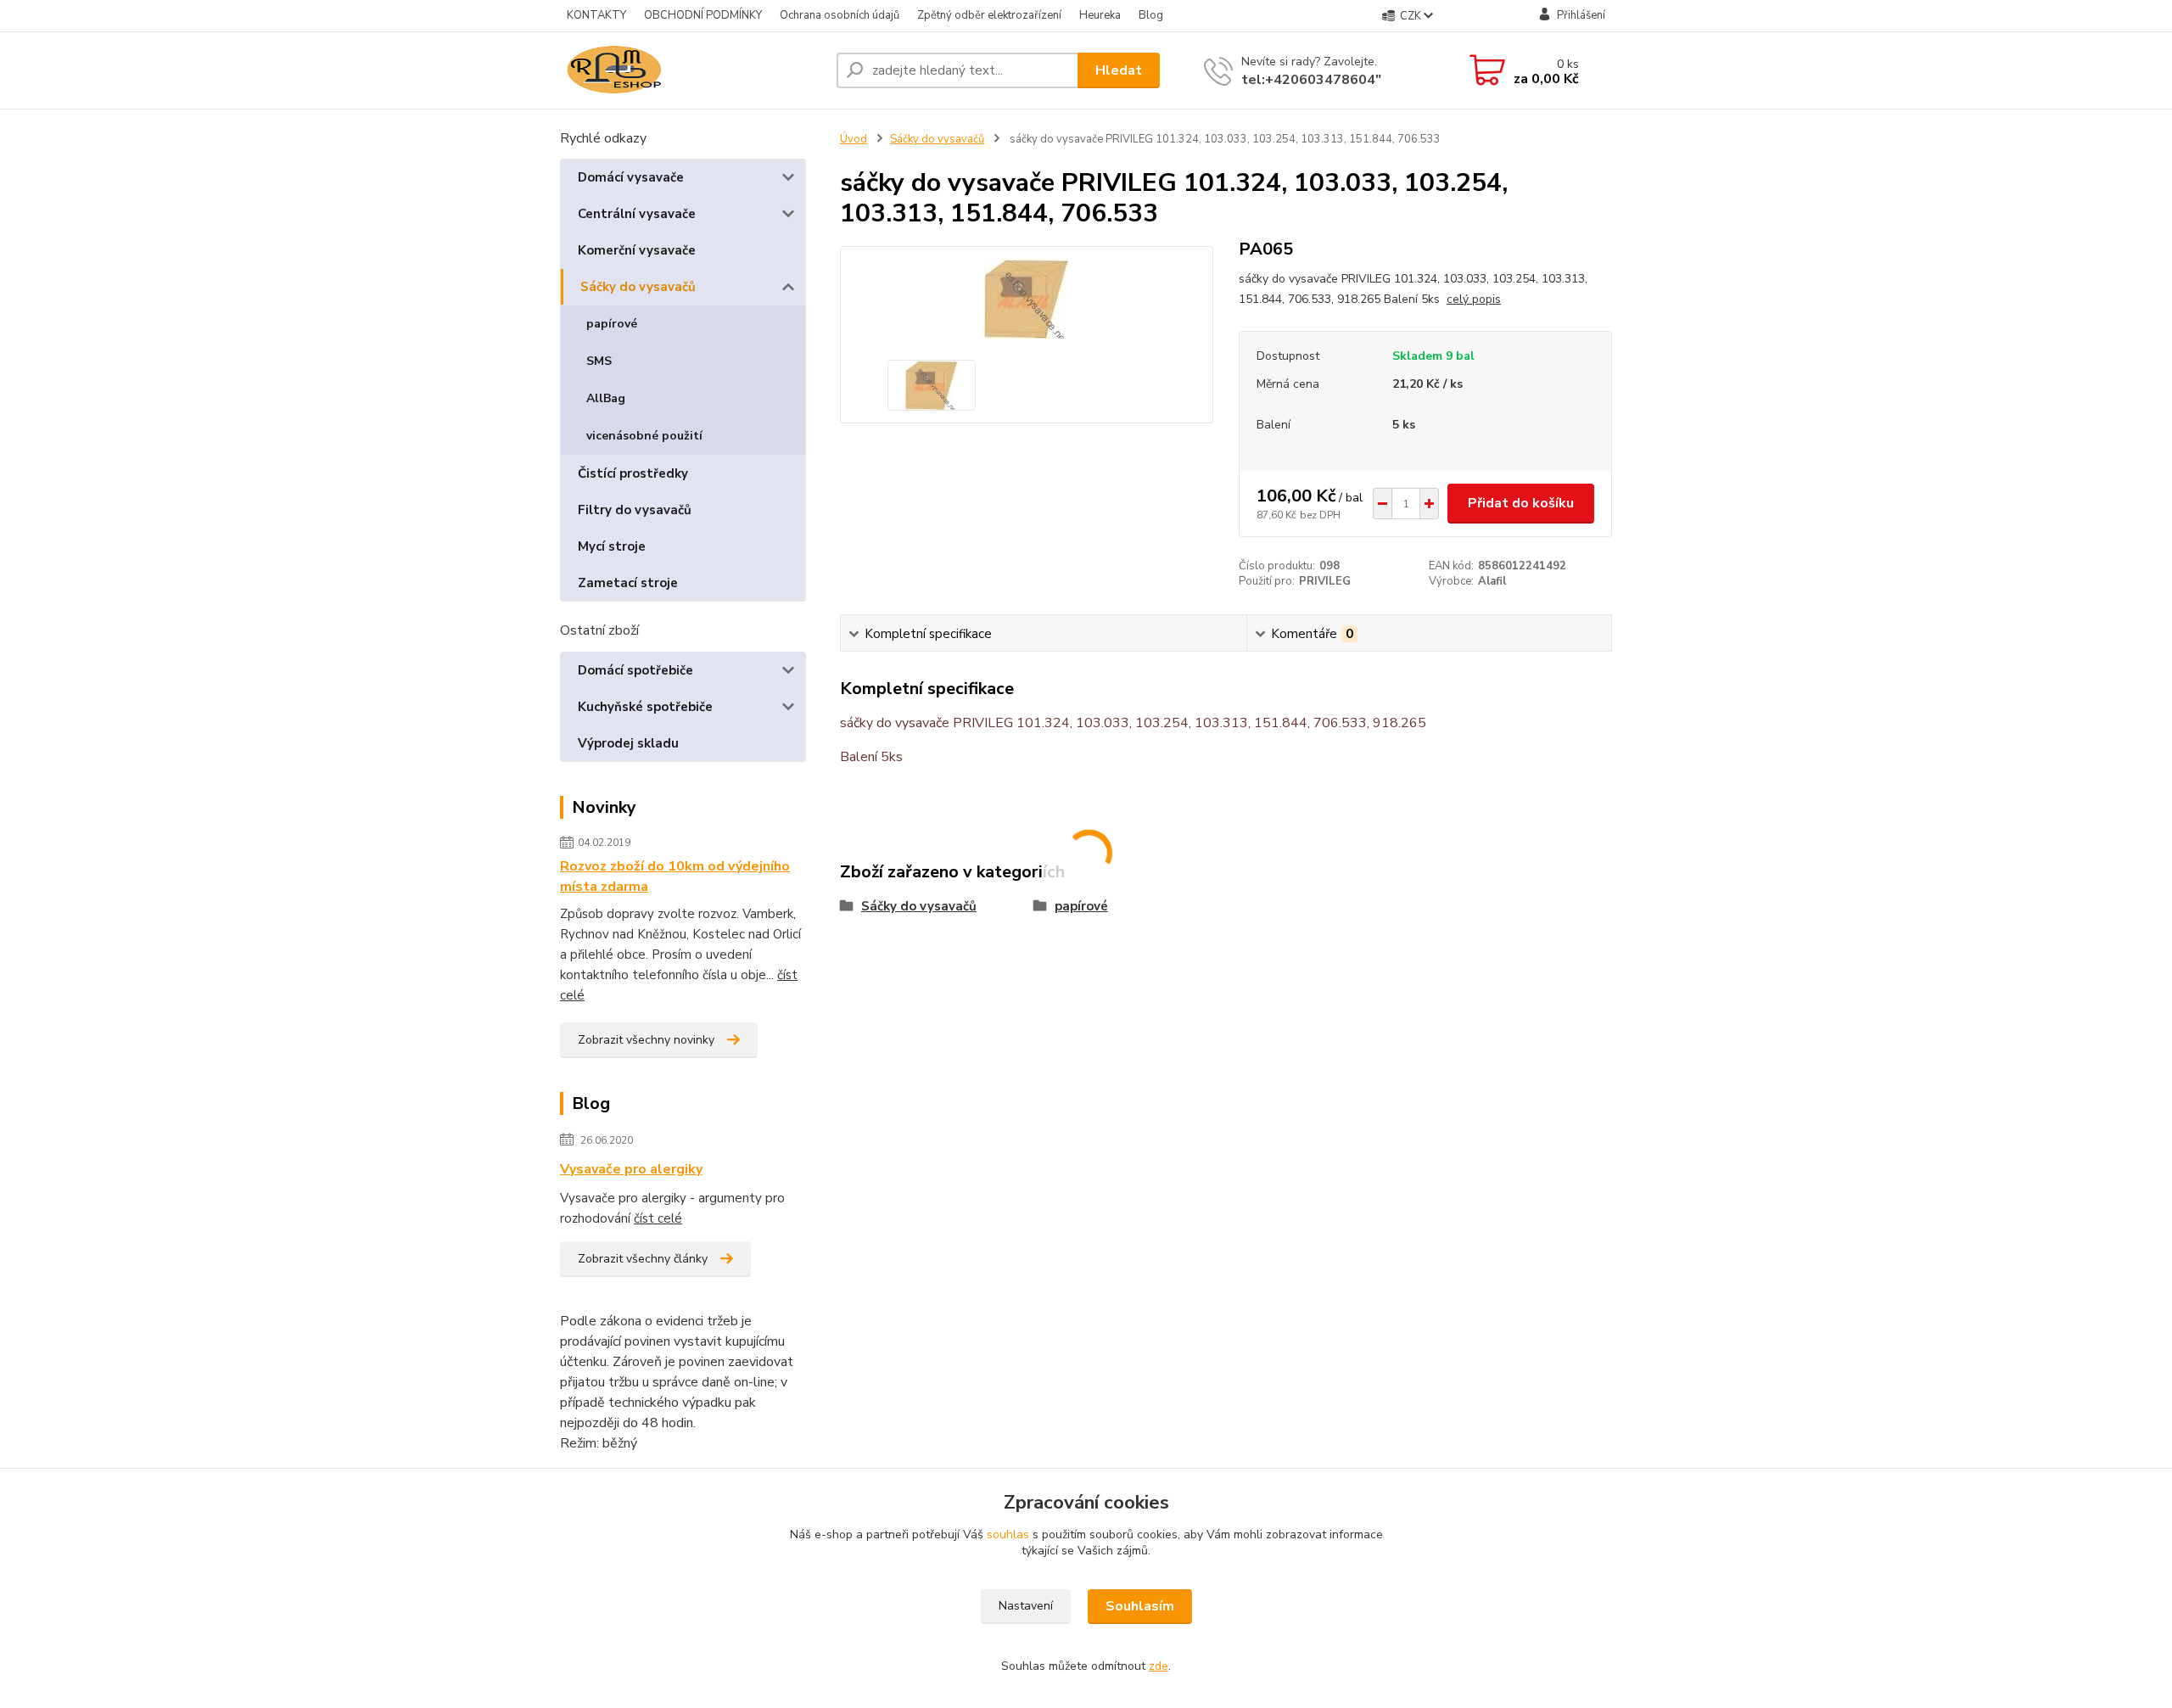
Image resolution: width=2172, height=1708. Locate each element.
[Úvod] (691, 70)
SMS (599, 361)
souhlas (1008, 1534)
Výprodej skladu (628, 743)
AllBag (606, 398)
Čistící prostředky (633, 473)
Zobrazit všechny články (643, 1259)
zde (1159, 1666)
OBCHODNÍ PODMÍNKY (703, 15)
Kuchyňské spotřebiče (645, 707)
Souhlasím (1140, 1606)
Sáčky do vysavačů (638, 287)
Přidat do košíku (1521, 503)
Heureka (1100, 15)
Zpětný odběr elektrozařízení (989, 15)
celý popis (1474, 299)
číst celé (658, 1218)
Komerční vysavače (637, 250)
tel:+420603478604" (1311, 80)
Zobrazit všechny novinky (646, 1040)
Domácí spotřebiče (635, 670)
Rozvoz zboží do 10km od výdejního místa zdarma (675, 876)
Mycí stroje (612, 546)
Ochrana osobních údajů (840, 15)
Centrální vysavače (637, 214)
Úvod (854, 139)
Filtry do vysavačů (635, 510)
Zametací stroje (628, 583)
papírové (612, 324)
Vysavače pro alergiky (631, 1169)
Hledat (1119, 70)
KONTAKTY (596, 15)
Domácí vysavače (631, 177)
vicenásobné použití (644, 436)
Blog (1151, 15)
